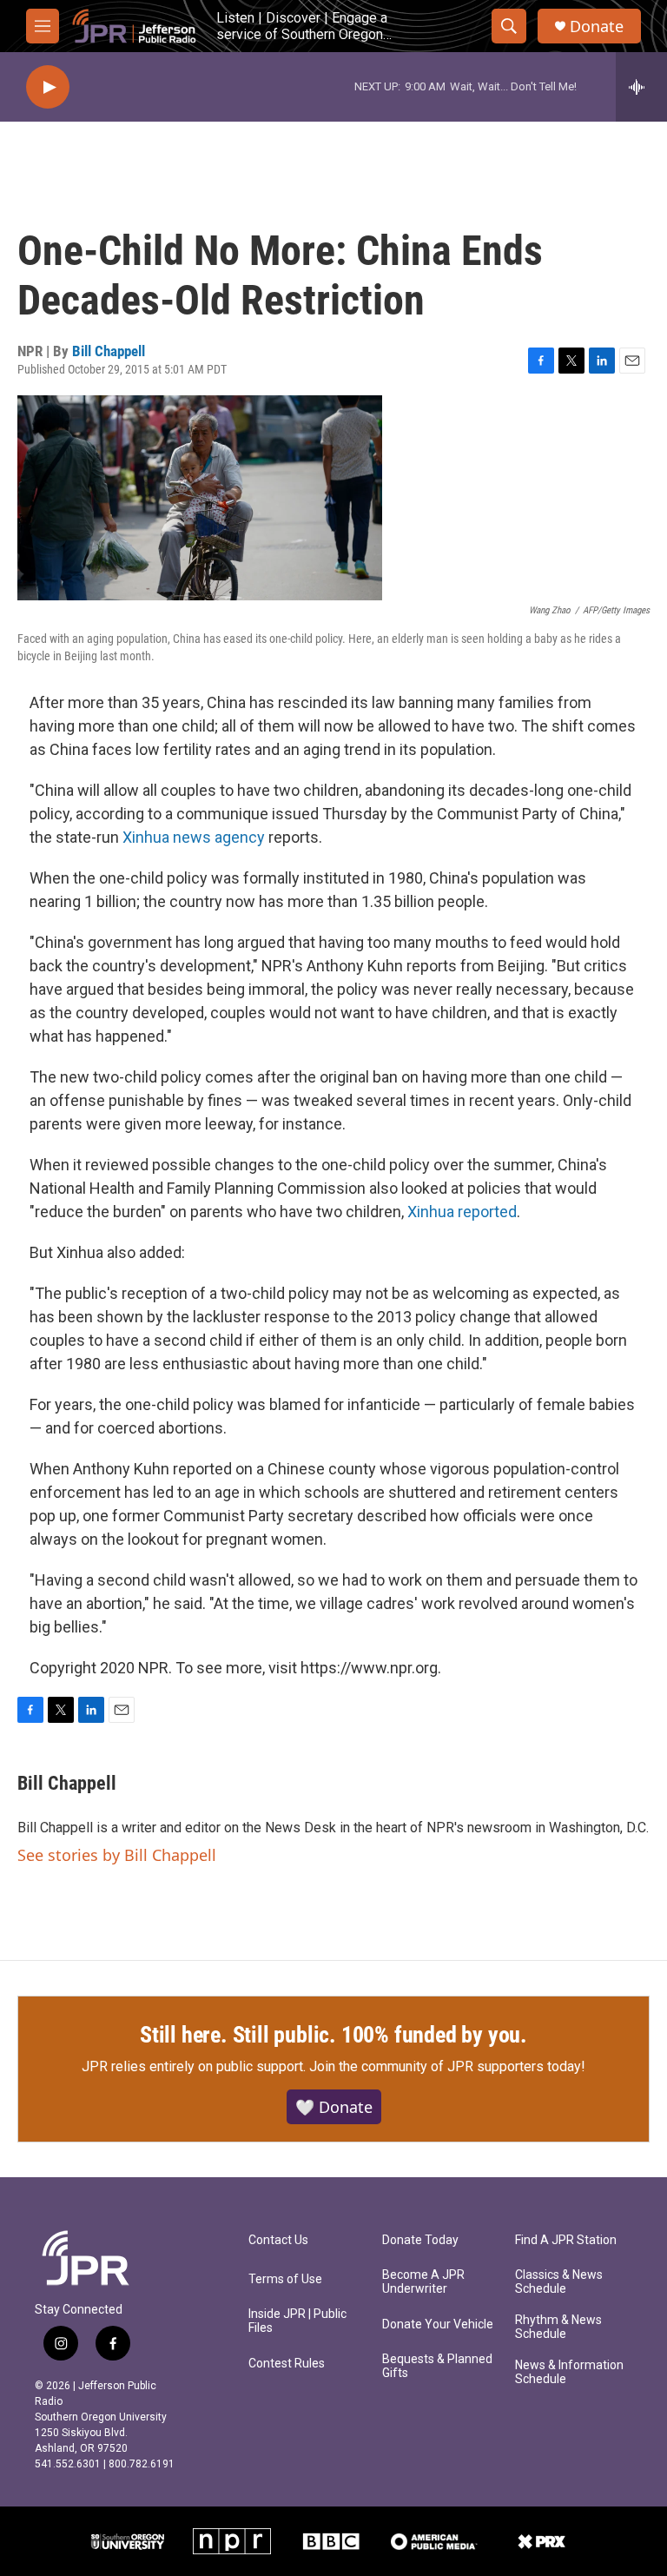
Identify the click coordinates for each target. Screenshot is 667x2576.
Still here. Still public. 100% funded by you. (333, 2035)
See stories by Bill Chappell (117, 1855)
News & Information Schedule (569, 2372)
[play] (48, 87)
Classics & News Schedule (559, 2282)
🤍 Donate (334, 2107)
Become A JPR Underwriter (423, 2282)
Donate (597, 26)
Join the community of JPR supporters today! (447, 2066)
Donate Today (420, 2240)
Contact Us (278, 2240)
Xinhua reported (462, 1212)
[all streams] (641, 87)
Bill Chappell (109, 351)
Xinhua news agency (194, 837)
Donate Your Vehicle (438, 2324)
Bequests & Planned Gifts (437, 2366)
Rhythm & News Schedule (558, 2327)
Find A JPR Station (566, 2240)
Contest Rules (287, 2364)
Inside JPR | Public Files (297, 2321)
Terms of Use (285, 2279)
